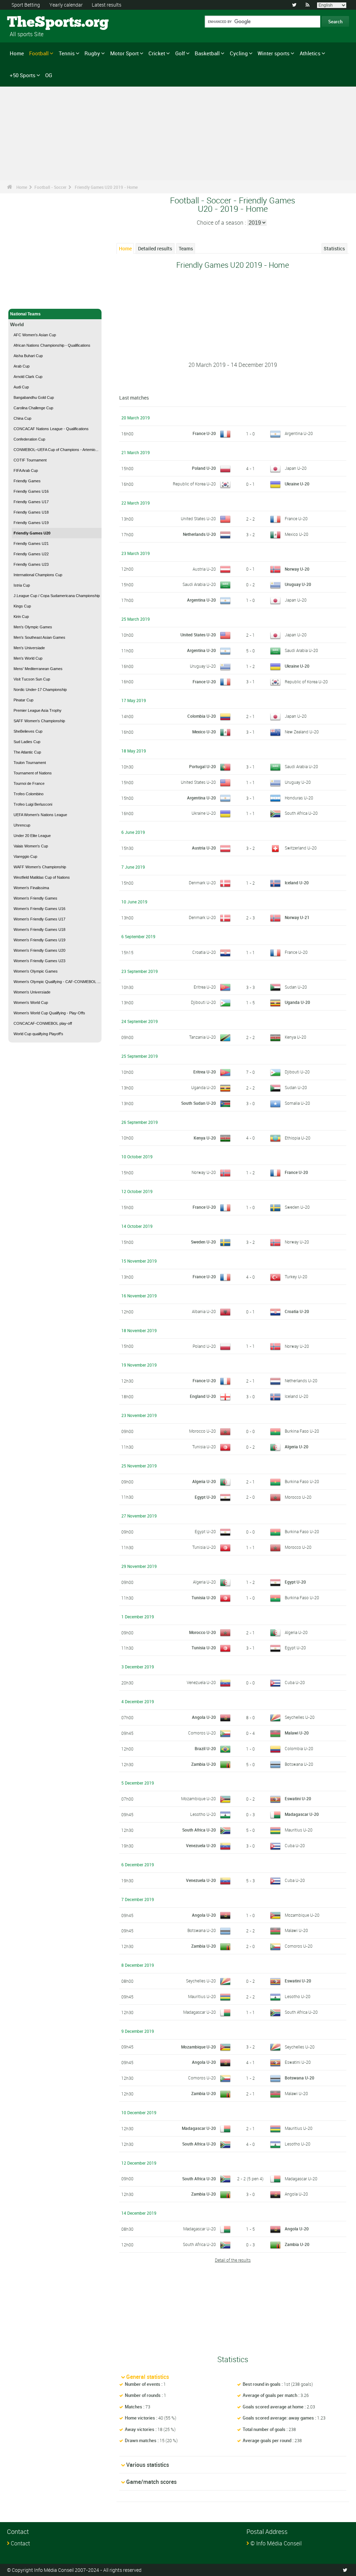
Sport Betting (26, 5)
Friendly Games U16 (31, 491)
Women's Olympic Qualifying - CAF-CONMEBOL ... (57, 982)
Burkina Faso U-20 (302, 1431)
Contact (20, 2543)
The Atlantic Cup (27, 752)
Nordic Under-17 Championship (40, 690)
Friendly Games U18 (31, 512)
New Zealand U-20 (302, 732)
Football (39, 53)
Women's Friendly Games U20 (39, 950)
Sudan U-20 (296, 987)
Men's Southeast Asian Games (39, 637)
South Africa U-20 (301, 813)
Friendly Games (27, 481)
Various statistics (148, 2465)
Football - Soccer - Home (34, 299)
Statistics (334, 248)
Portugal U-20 (203, 766)
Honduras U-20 (299, 798)
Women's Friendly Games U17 (39, 919)
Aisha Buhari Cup (28, 356)
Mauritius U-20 (299, 1830)
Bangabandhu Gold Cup (34, 397)
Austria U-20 (204, 569)
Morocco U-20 (203, 1431)
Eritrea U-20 (205, 987)
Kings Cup (22, 606)
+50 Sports (23, 75)
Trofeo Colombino (29, 794)
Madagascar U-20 (302, 1814)
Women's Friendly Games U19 (39, 940)
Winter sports (274, 53)
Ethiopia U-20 (298, 1138)
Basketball (207, 53)
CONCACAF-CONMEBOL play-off (43, 1023)
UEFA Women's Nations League (40, 815)
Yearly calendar (66, 5)
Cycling (239, 53)
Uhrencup (22, 825)
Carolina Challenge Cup (33, 408)
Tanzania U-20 (203, 1037)
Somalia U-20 (297, 1103)
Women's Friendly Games (35, 898)
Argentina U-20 (299, 433)
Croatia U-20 (204, 952)
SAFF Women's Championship (39, 721)
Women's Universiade (32, 992)
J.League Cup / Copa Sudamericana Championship (57, 596)
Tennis (67, 53)
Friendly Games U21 (31, 544)
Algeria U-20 (297, 1447)
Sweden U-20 (297, 1207)
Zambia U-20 (204, 1764)
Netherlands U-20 (199, 534)
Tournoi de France (29, 783)
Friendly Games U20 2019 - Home (106, 187)
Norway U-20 (297, 569)
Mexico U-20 (297, 534)
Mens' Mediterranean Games (38, 669)
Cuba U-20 (295, 1682)
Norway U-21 (297, 917)
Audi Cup (21, 387)
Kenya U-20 (296, 1037)
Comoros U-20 (202, 1733)
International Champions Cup (38, 575)
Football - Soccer (50, 187)
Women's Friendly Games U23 (39, 961)
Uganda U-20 (297, 1002)
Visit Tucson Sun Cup (32, 679)
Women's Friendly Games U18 (39, 929)
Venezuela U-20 (201, 1682)
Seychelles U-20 (300, 1717)
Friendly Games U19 (31, 523)
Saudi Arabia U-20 (199, 584)
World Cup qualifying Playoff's (38, 1034)
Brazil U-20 (205, 1748)
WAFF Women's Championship (40, 867)
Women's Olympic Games (36, 971)
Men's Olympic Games (33, 627)
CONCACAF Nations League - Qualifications (51, 429)
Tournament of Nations (33, 773)
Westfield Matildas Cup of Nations (42, 877)
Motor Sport (124, 53)
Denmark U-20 (202, 883)
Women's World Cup (31, 1003)
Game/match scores (151, 2482)
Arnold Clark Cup (28, 377)
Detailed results (155, 248)
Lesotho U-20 (203, 1814)
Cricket (157, 53)
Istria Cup (22, 585)
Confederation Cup (29, 439)
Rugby (92, 53)
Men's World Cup (28, 658)
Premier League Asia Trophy (38, 710)
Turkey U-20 (296, 1277)
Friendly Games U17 (31, 502)
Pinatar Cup (23, 700)
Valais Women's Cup (31, 846)
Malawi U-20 (297, 1733)
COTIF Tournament (30, 460)
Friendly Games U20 (32, 533)
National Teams (25, 314)
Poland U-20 (204, 468)
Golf (180, 53)
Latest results (107, 5)
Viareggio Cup (25, 856)
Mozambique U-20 (199, 1798)
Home (17, 53)
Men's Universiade (29, 648)
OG (49, 75)
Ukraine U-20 (297, 484)
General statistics (148, 2377)
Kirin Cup (21, 617)
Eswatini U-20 (298, 1798)
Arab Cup (22, 366)
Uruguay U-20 (298, 584)
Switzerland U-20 (301, 848)
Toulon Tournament (30, 763)
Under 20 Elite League (32, 836)
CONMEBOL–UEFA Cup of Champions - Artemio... (56, 450)
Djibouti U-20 (203, 1002)
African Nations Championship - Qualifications (52, 345)
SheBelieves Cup (28, 731)
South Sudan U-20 (199, 1103)
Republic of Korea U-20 (194, 484)
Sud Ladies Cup (27, 742)
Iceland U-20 (297, 883)
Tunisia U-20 (204, 1447)
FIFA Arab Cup (26, 470)
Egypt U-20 (205, 1497)
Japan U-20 (296, 468)
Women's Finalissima (31, 888)
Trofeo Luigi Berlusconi (33, 804)
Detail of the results (233, 2260)
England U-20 (203, 1396)
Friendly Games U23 (31, 564)
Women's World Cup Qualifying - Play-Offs (49, 1013)
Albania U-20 (204, 1311)
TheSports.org (33, 23)
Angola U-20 (204, 1717)
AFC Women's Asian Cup (35, 335)
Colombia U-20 (202, 716)
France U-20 (204, 433)
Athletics (310, 53)
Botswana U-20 (299, 1764)
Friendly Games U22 (31, 554)
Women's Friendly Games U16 (39, 909)
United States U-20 (198, 518)
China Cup (22, 418)
